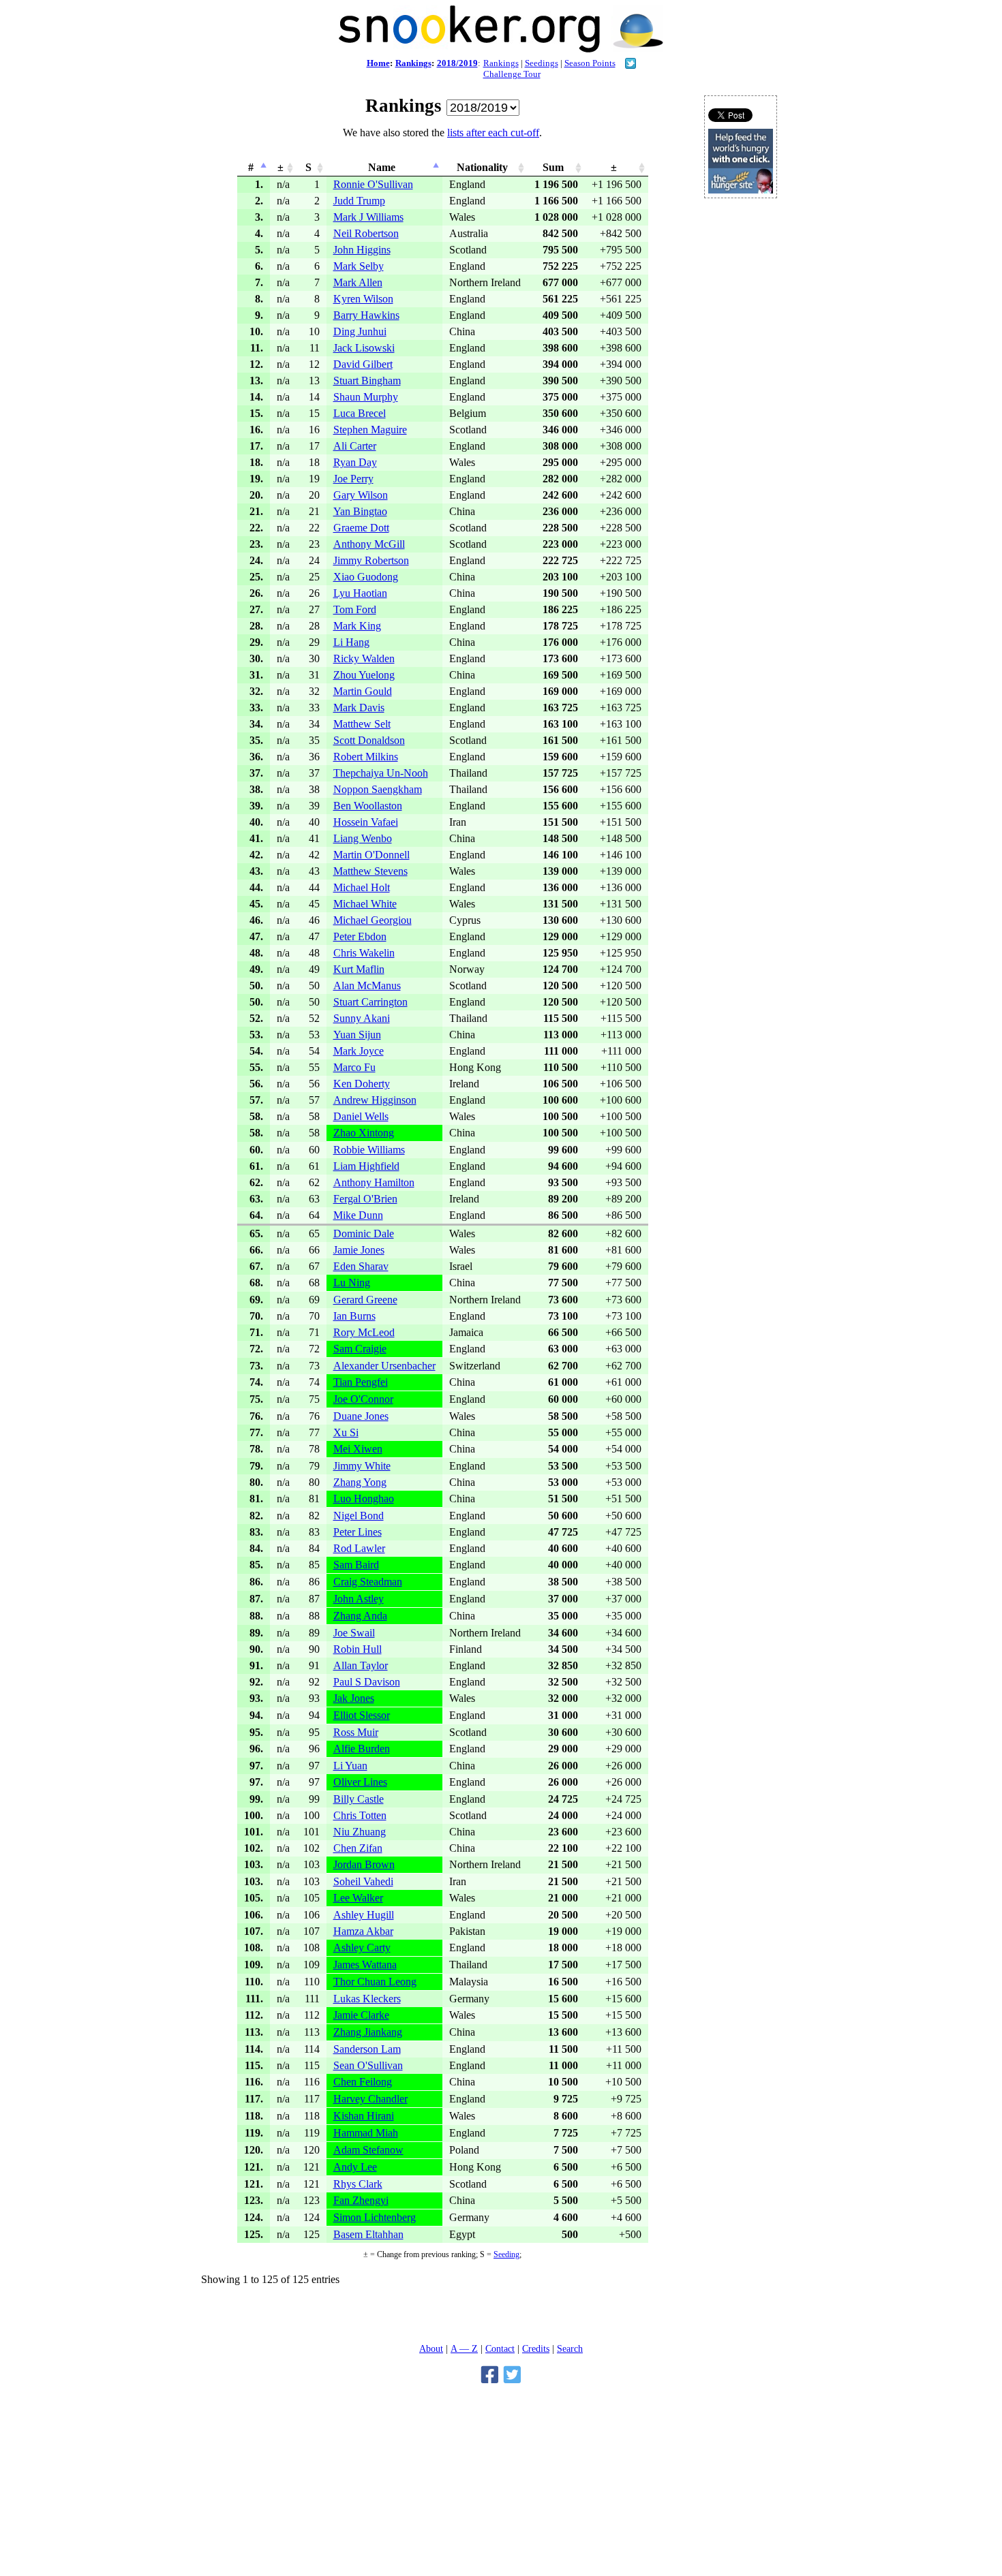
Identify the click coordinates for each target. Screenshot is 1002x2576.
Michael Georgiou (373, 920)
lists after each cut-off (493, 133)
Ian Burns (354, 1316)
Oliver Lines (360, 1782)
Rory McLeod (364, 1332)
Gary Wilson (361, 495)
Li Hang (351, 642)
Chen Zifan (358, 1848)
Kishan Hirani (364, 2116)
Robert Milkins (366, 757)
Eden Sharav (361, 1266)
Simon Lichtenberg (375, 2217)
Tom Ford (355, 609)
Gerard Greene (365, 1300)
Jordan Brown (364, 1864)
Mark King (357, 626)
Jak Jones (354, 1698)
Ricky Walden (364, 658)
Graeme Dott (361, 528)
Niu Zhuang (360, 1832)
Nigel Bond (359, 1516)
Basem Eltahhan (368, 2234)
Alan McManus (367, 986)
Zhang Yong (360, 1482)
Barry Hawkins (366, 315)
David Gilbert (363, 364)
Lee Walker (358, 1898)
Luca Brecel (360, 413)
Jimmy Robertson (371, 560)
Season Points (590, 63)
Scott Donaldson (369, 740)
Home (378, 63)
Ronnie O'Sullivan (373, 184)
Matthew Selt (362, 724)
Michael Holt (362, 887)
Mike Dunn (358, 1215)
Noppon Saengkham (378, 789)
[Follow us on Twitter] (631, 65)
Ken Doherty (362, 1084)
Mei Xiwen (358, 1449)
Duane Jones (361, 1416)
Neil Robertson (366, 233)
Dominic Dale (364, 1233)
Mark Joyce (359, 1051)
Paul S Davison (367, 1682)
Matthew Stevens (370, 871)
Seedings (542, 63)
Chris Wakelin (364, 953)
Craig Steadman (368, 1582)
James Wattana (365, 1965)
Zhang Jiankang (368, 2032)
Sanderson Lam (367, 2049)
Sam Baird (356, 1565)
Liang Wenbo (363, 838)
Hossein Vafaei (366, 822)
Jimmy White (362, 1466)
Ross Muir (356, 1732)
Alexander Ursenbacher (384, 1366)
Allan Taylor (361, 1665)
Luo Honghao (364, 1499)
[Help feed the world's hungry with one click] (741, 190)
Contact (500, 2348)
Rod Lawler (359, 1548)
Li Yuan (350, 1766)
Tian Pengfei (361, 1382)
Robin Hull (358, 1649)
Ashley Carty (362, 1947)
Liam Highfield (366, 1166)
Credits (536, 2348)
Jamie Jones (359, 1250)
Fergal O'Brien (365, 1199)
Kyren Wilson (363, 299)
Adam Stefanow (368, 2150)
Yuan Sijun (357, 1035)
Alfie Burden (362, 1749)
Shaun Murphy (366, 397)
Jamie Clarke (361, 2015)
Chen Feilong (363, 2082)
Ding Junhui (360, 331)
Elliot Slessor (362, 1715)
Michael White (365, 904)
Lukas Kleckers (367, 1999)
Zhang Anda (360, 1616)
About (431, 2348)
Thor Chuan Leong (375, 1982)
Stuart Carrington (370, 1002)
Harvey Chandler (370, 2099)
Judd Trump (359, 201)
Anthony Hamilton (374, 1182)
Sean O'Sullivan (368, 2065)
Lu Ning (352, 1283)
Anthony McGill (369, 544)
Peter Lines (358, 1532)
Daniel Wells (361, 1116)
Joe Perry (353, 479)
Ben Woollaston (368, 806)
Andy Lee (355, 2167)
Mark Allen (358, 282)
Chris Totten (360, 1815)
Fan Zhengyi (361, 2200)
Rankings (413, 63)
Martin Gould (363, 691)
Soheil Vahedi (363, 1881)
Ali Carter (355, 446)
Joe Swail (354, 1633)
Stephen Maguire (370, 430)
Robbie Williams (369, 1150)
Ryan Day (355, 462)
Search (570, 2348)
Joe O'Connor (363, 1399)
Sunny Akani (362, 1018)
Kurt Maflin (359, 969)
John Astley (359, 1599)
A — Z (464, 2348)
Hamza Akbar (363, 1931)
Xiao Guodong (366, 577)
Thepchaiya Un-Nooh (381, 773)
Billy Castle (359, 1799)
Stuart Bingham (367, 381)
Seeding (506, 2254)
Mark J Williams (368, 217)
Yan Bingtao (360, 511)
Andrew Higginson (375, 1100)
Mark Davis (359, 708)
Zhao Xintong (364, 1133)
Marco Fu (354, 1067)
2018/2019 (457, 63)
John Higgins (362, 250)
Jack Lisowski (364, 348)
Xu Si (346, 1432)
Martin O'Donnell (371, 855)
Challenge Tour (512, 74)
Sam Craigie (360, 1349)
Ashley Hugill (364, 1915)
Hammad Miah (366, 2133)
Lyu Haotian (360, 593)
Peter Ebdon (360, 936)
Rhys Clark (358, 2184)
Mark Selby (359, 266)
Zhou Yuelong (364, 675)
